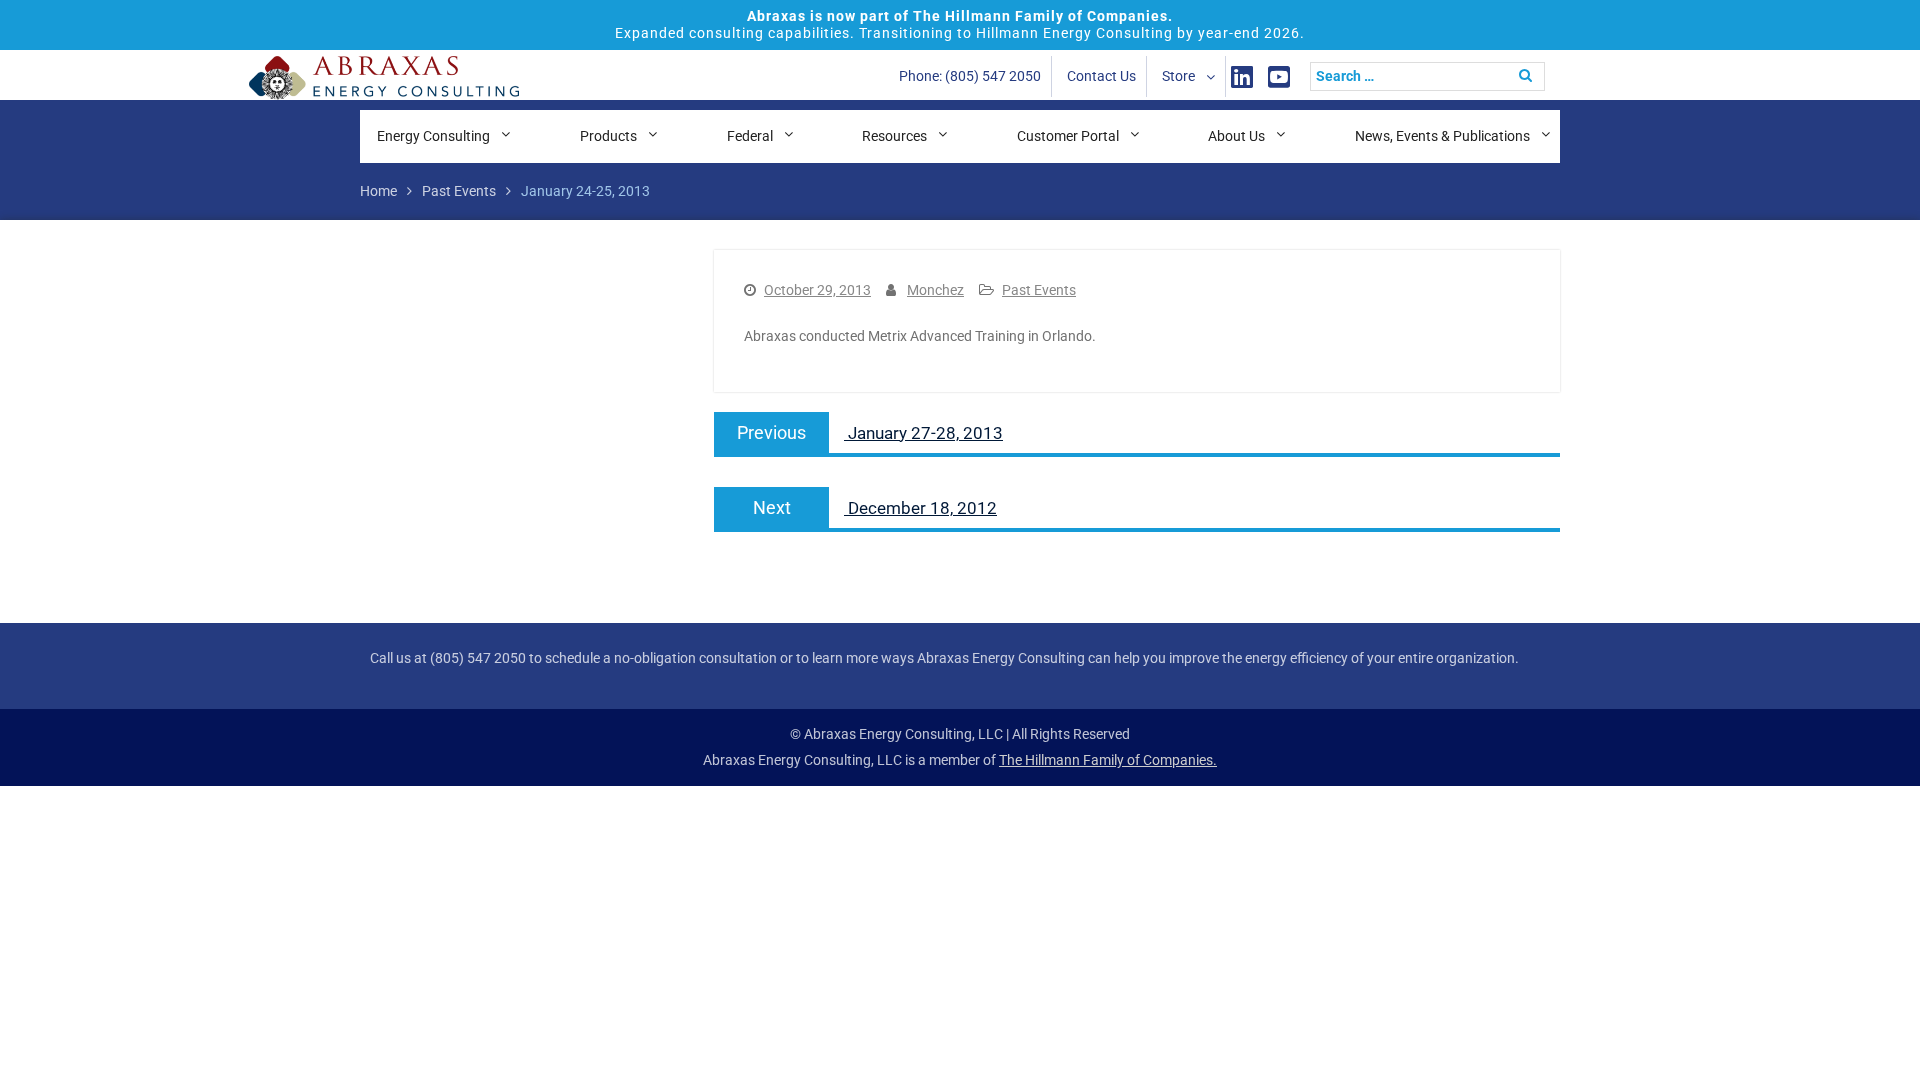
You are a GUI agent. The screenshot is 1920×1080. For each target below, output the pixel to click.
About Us (1236, 136)
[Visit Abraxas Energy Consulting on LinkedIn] (1242, 76)
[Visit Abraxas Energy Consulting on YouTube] (1279, 76)
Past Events (1039, 290)
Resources (894, 136)
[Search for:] (1432, 76)
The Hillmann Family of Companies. (1108, 760)
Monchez (935, 290)
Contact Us (1101, 76)
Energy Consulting (433, 136)
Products (608, 136)
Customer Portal (1068, 136)
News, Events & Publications (1442, 136)
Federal (750, 136)
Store (1178, 76)
